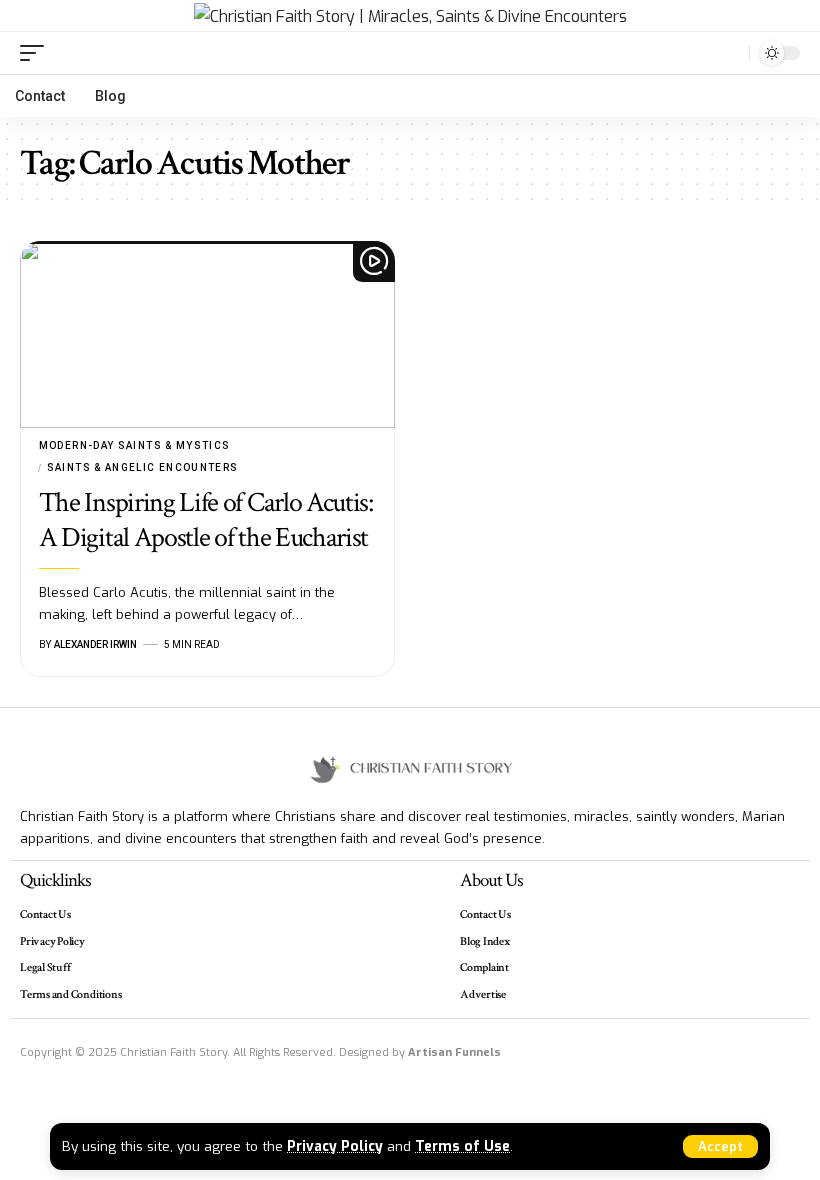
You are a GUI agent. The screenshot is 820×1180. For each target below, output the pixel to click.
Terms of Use (462, 1146)
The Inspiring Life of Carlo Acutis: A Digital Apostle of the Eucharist (206, 520)
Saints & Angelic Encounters (143, 467)
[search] (729, 53)
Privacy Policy (335, 1146)
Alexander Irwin (95, 644)
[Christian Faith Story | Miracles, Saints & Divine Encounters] (410, 16)
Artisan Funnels (454, 1052)
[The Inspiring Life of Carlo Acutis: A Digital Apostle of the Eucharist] (207, 335)
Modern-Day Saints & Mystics (135, 445)
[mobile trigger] (37, 53)
